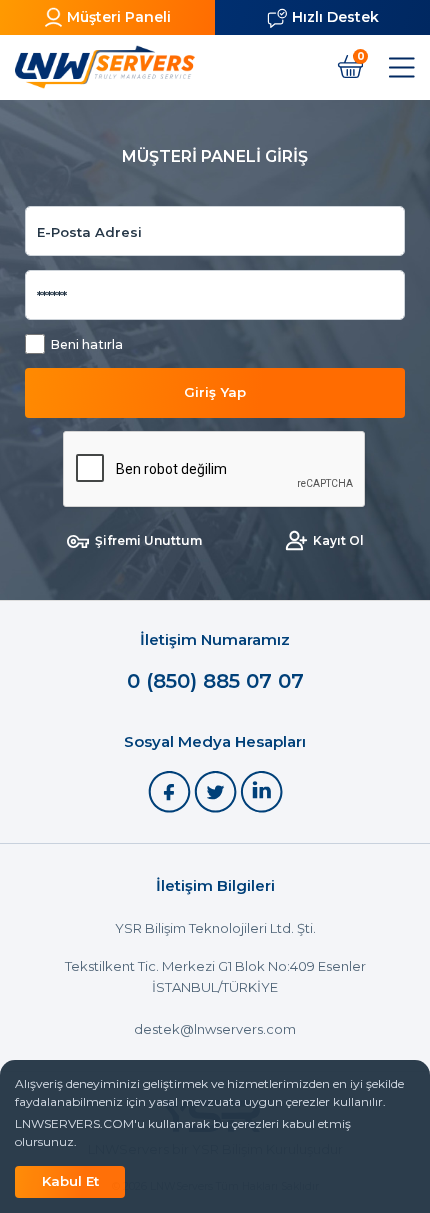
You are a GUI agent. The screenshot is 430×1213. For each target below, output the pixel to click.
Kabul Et (70, 1181)
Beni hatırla (86, 344)
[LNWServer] (105, 67)
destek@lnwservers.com (215, 1029)
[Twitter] (217, 790)
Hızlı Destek (335, 17)
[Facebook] (171, 790)
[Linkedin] (261, 790)
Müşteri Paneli (119, 17)
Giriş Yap (215, 392)
